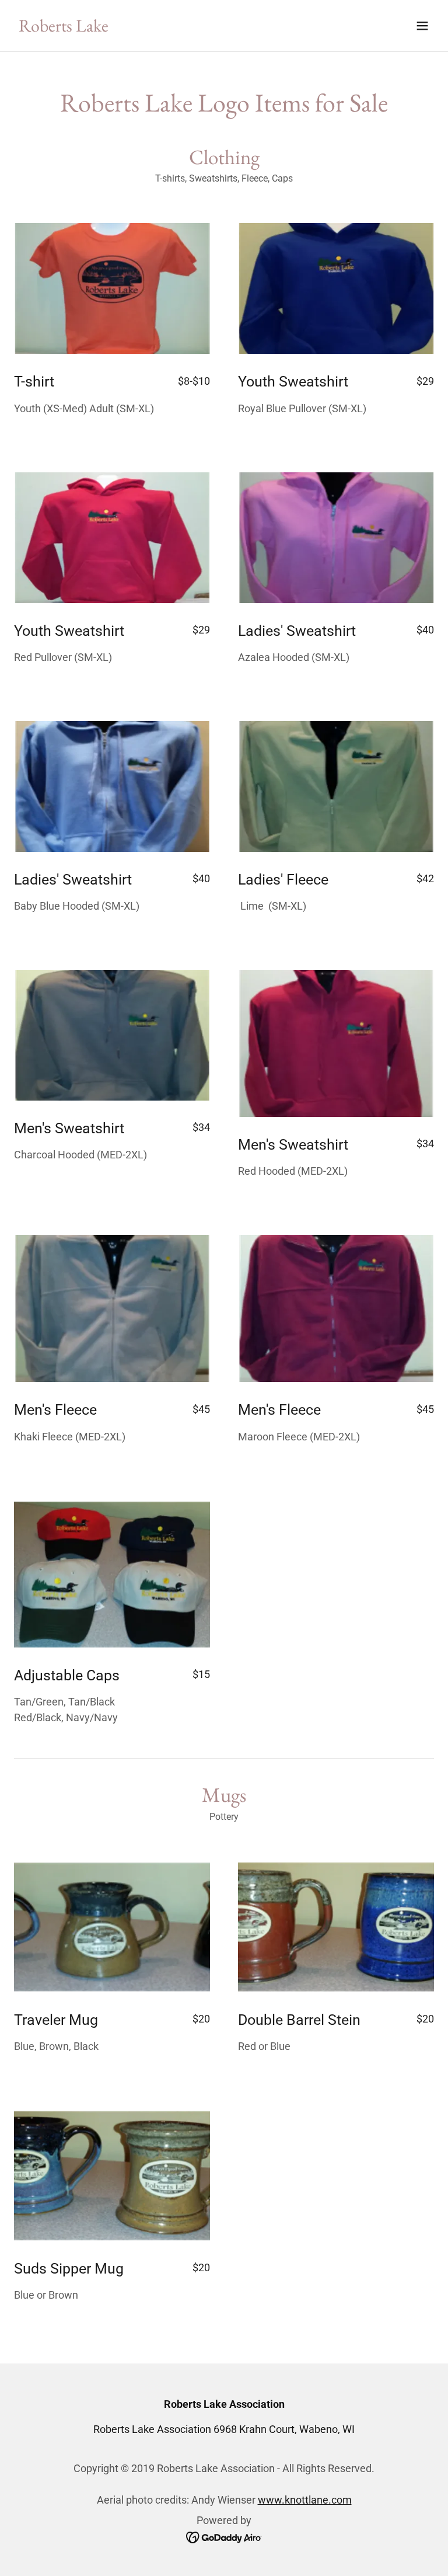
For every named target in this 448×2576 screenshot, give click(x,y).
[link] (64, 28)
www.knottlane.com (305, 2500)
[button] (422, 26)
